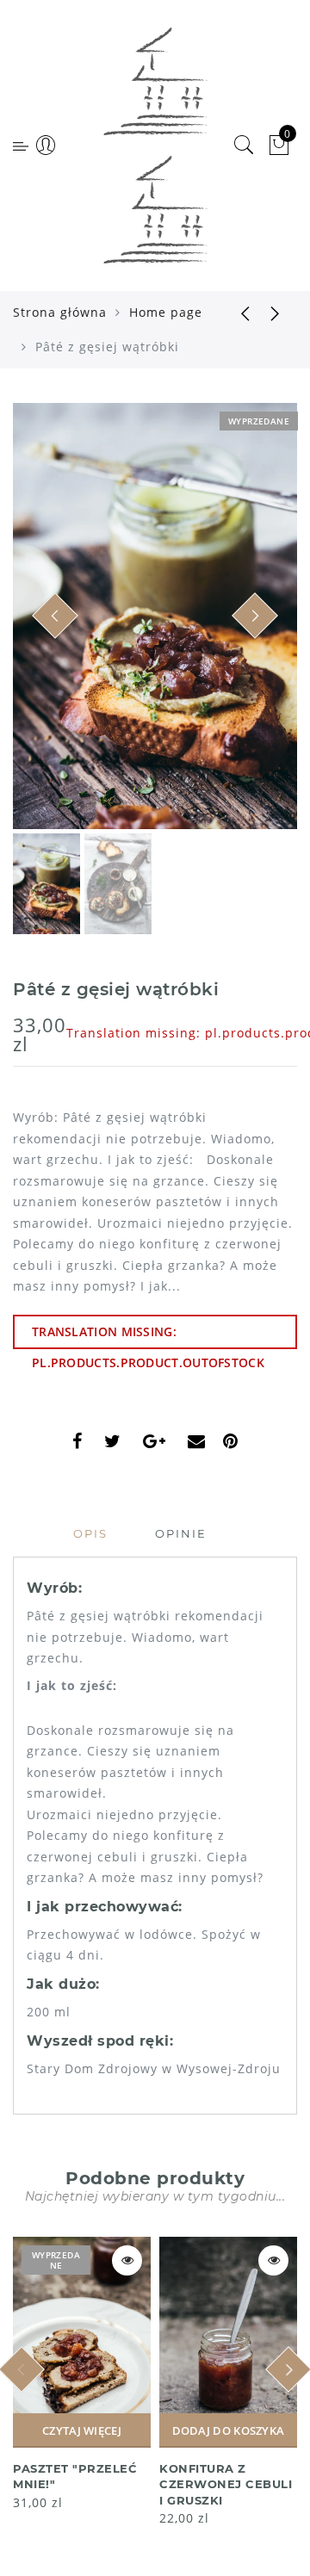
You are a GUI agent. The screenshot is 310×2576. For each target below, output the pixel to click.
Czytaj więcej (82, 2430)
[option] (155, 616)
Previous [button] (44, 626)
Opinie (181, 1533)
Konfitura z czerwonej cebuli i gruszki (226, 2484)
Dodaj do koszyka (229, 2430)
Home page (166, 312)
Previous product (232, 313)
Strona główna (60, 312)
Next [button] (244, 626)
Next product (276, 313)
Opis (90, 1533)
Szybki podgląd (127, 2260)
